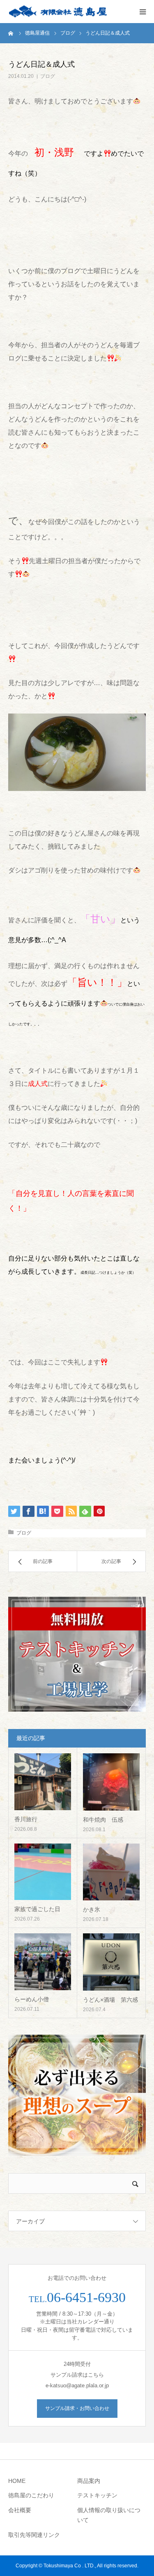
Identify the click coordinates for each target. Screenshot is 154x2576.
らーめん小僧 (32, 1999)
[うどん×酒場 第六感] (111, 1962)
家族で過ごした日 (37, 1909)
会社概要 (20, 2510)
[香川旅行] (43, 1782)
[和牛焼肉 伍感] (111, 1782)
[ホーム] (11, 33)
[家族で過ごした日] (43, 1872)
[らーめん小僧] (43, 1962)
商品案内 (89, 2481)
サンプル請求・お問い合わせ (77, 2408)
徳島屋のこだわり (31, 2495)
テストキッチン (97, 2495)
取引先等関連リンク (34, 2535)
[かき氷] (111, 1872)
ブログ (48, 76)
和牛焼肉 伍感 (103, 1820)
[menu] (143, 12)
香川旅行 (26, 1819)
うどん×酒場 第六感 (110, 2000)
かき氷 (92, 1909)
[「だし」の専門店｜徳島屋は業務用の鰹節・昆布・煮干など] (57, 12)
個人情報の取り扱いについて (109, 2515)
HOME (17, 2481)
